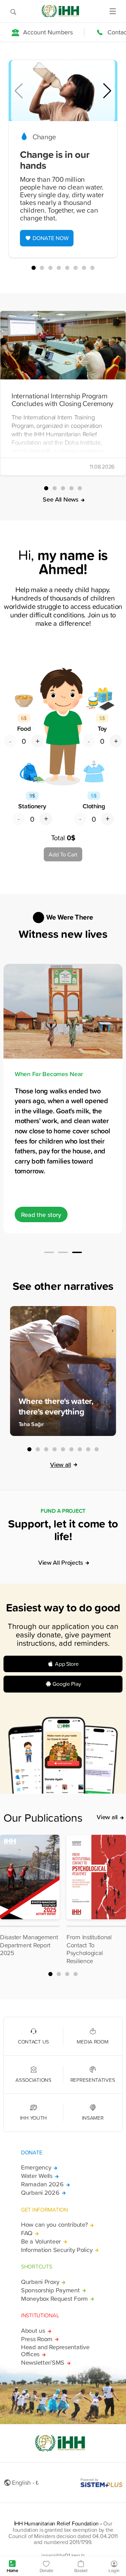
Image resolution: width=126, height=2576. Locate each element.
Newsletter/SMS (43, 2363)
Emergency (36, 2167)
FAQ (27, 2233)
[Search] (13, 11)
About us (33, 2331)
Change (44, 137)
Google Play (67, 1684)
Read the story (41, 1214)
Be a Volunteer (41, 2241)
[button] (107, 91)
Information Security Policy (57, 2250)
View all (61, 1464)
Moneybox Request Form (54, 2299)
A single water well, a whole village (62, 1074)
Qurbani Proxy (40, 2282)
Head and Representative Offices (55, 2351)
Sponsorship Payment (50, 2290)
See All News (61, 499)
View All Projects (61, 1562)
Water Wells (37, 2176)
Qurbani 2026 (40, 2193)
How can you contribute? (54, 2225)
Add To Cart (63, 854)
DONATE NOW (51, 238)
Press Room (37, 2339)
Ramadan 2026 (42, 2184)
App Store (67, 1664)
